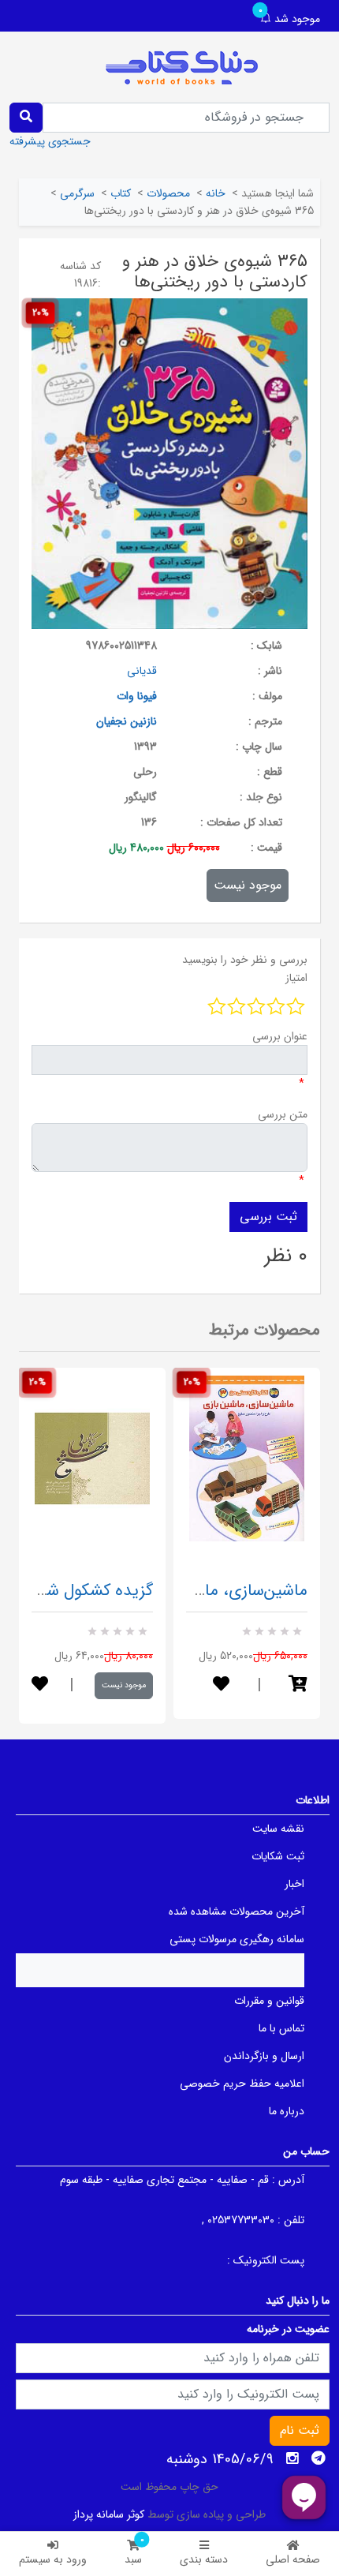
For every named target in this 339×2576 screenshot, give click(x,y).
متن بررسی (283, 1114)
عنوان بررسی (280, 1036)
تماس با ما (281, 2028)
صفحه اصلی (293, 2559)
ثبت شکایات (278, 1856)
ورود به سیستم (53, 2559)
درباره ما (287, 2111)
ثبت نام (300, 2430)
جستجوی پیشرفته (50, 141)
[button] (298, 1685)
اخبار (294, 1884)
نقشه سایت (278, 1829)
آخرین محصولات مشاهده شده (237, 1911)
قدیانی (142, 671)
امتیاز (296, 978)
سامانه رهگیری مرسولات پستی (237, 1939)
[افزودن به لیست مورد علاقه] (40, 1685)
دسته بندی (204, 2559)
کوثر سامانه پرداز (109, 2514)
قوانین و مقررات (269, 2001)
